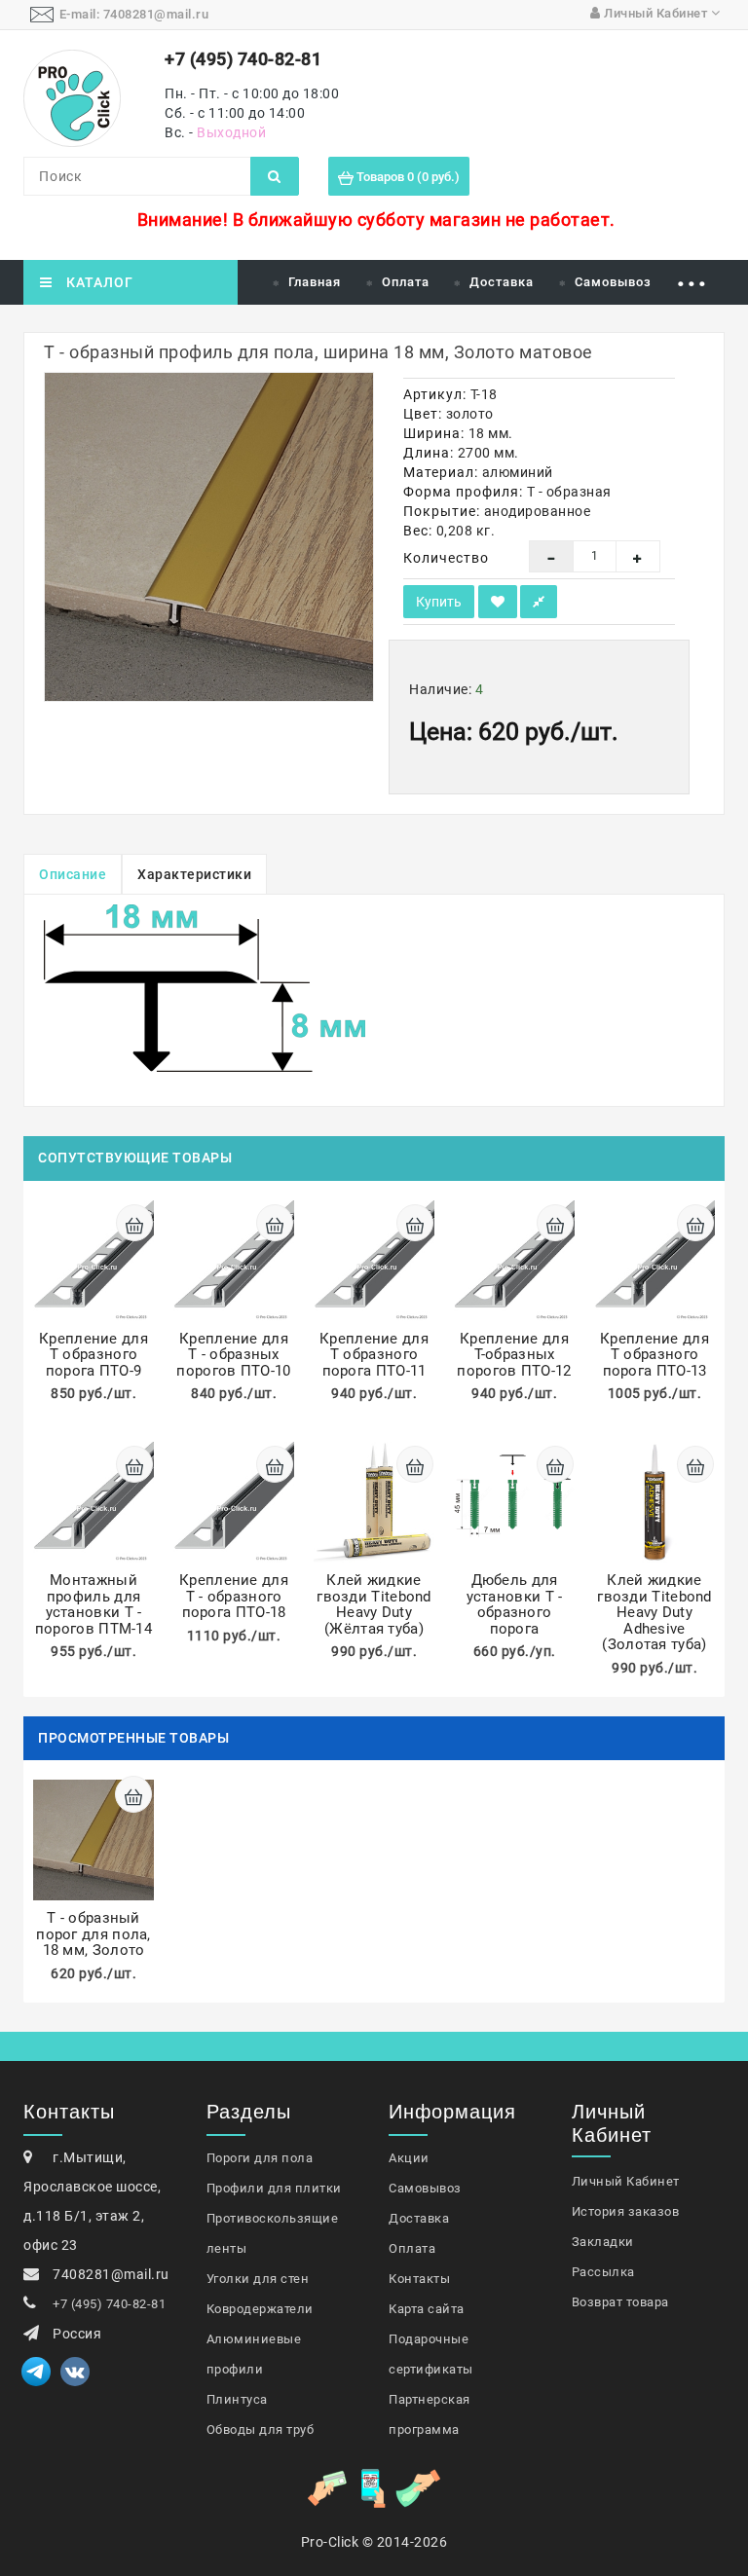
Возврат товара (620, 2302)
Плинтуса (237, 2399)
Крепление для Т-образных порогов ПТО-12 (514, 1355)
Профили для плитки (274, 2188)
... (692, 275)
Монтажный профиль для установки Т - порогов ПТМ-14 (93, 1604)
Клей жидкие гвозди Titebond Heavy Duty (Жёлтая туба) (374, 1604)
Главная (315, 282)
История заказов (626, 2211)
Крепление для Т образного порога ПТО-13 (654, 1355)
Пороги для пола (260, 2158)
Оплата (406, 282)
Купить (439, 602)
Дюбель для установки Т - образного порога (515, 1604)
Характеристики (194, 874)
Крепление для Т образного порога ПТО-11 (374, 1355)
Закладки (603, 2242)
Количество (446, 558)
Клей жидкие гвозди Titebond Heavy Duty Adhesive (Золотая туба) (654, 1612)
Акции (409, 2158)
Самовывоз (613, 282)
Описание (73, 874)
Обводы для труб (261, 2429)
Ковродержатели (260, 2309)
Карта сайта (427, 2309)
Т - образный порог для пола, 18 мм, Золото (93, 1934)
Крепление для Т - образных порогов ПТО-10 (233, 1355)
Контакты (419, 2279)
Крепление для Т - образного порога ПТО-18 (234, 1596)
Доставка (502, 282)
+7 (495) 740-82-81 (109, 2304)
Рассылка (603, 2272)
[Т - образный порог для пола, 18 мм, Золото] (209, 537)
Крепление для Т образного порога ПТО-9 (93, 1355)
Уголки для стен (258, 2279)
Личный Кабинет (626, 2181)
